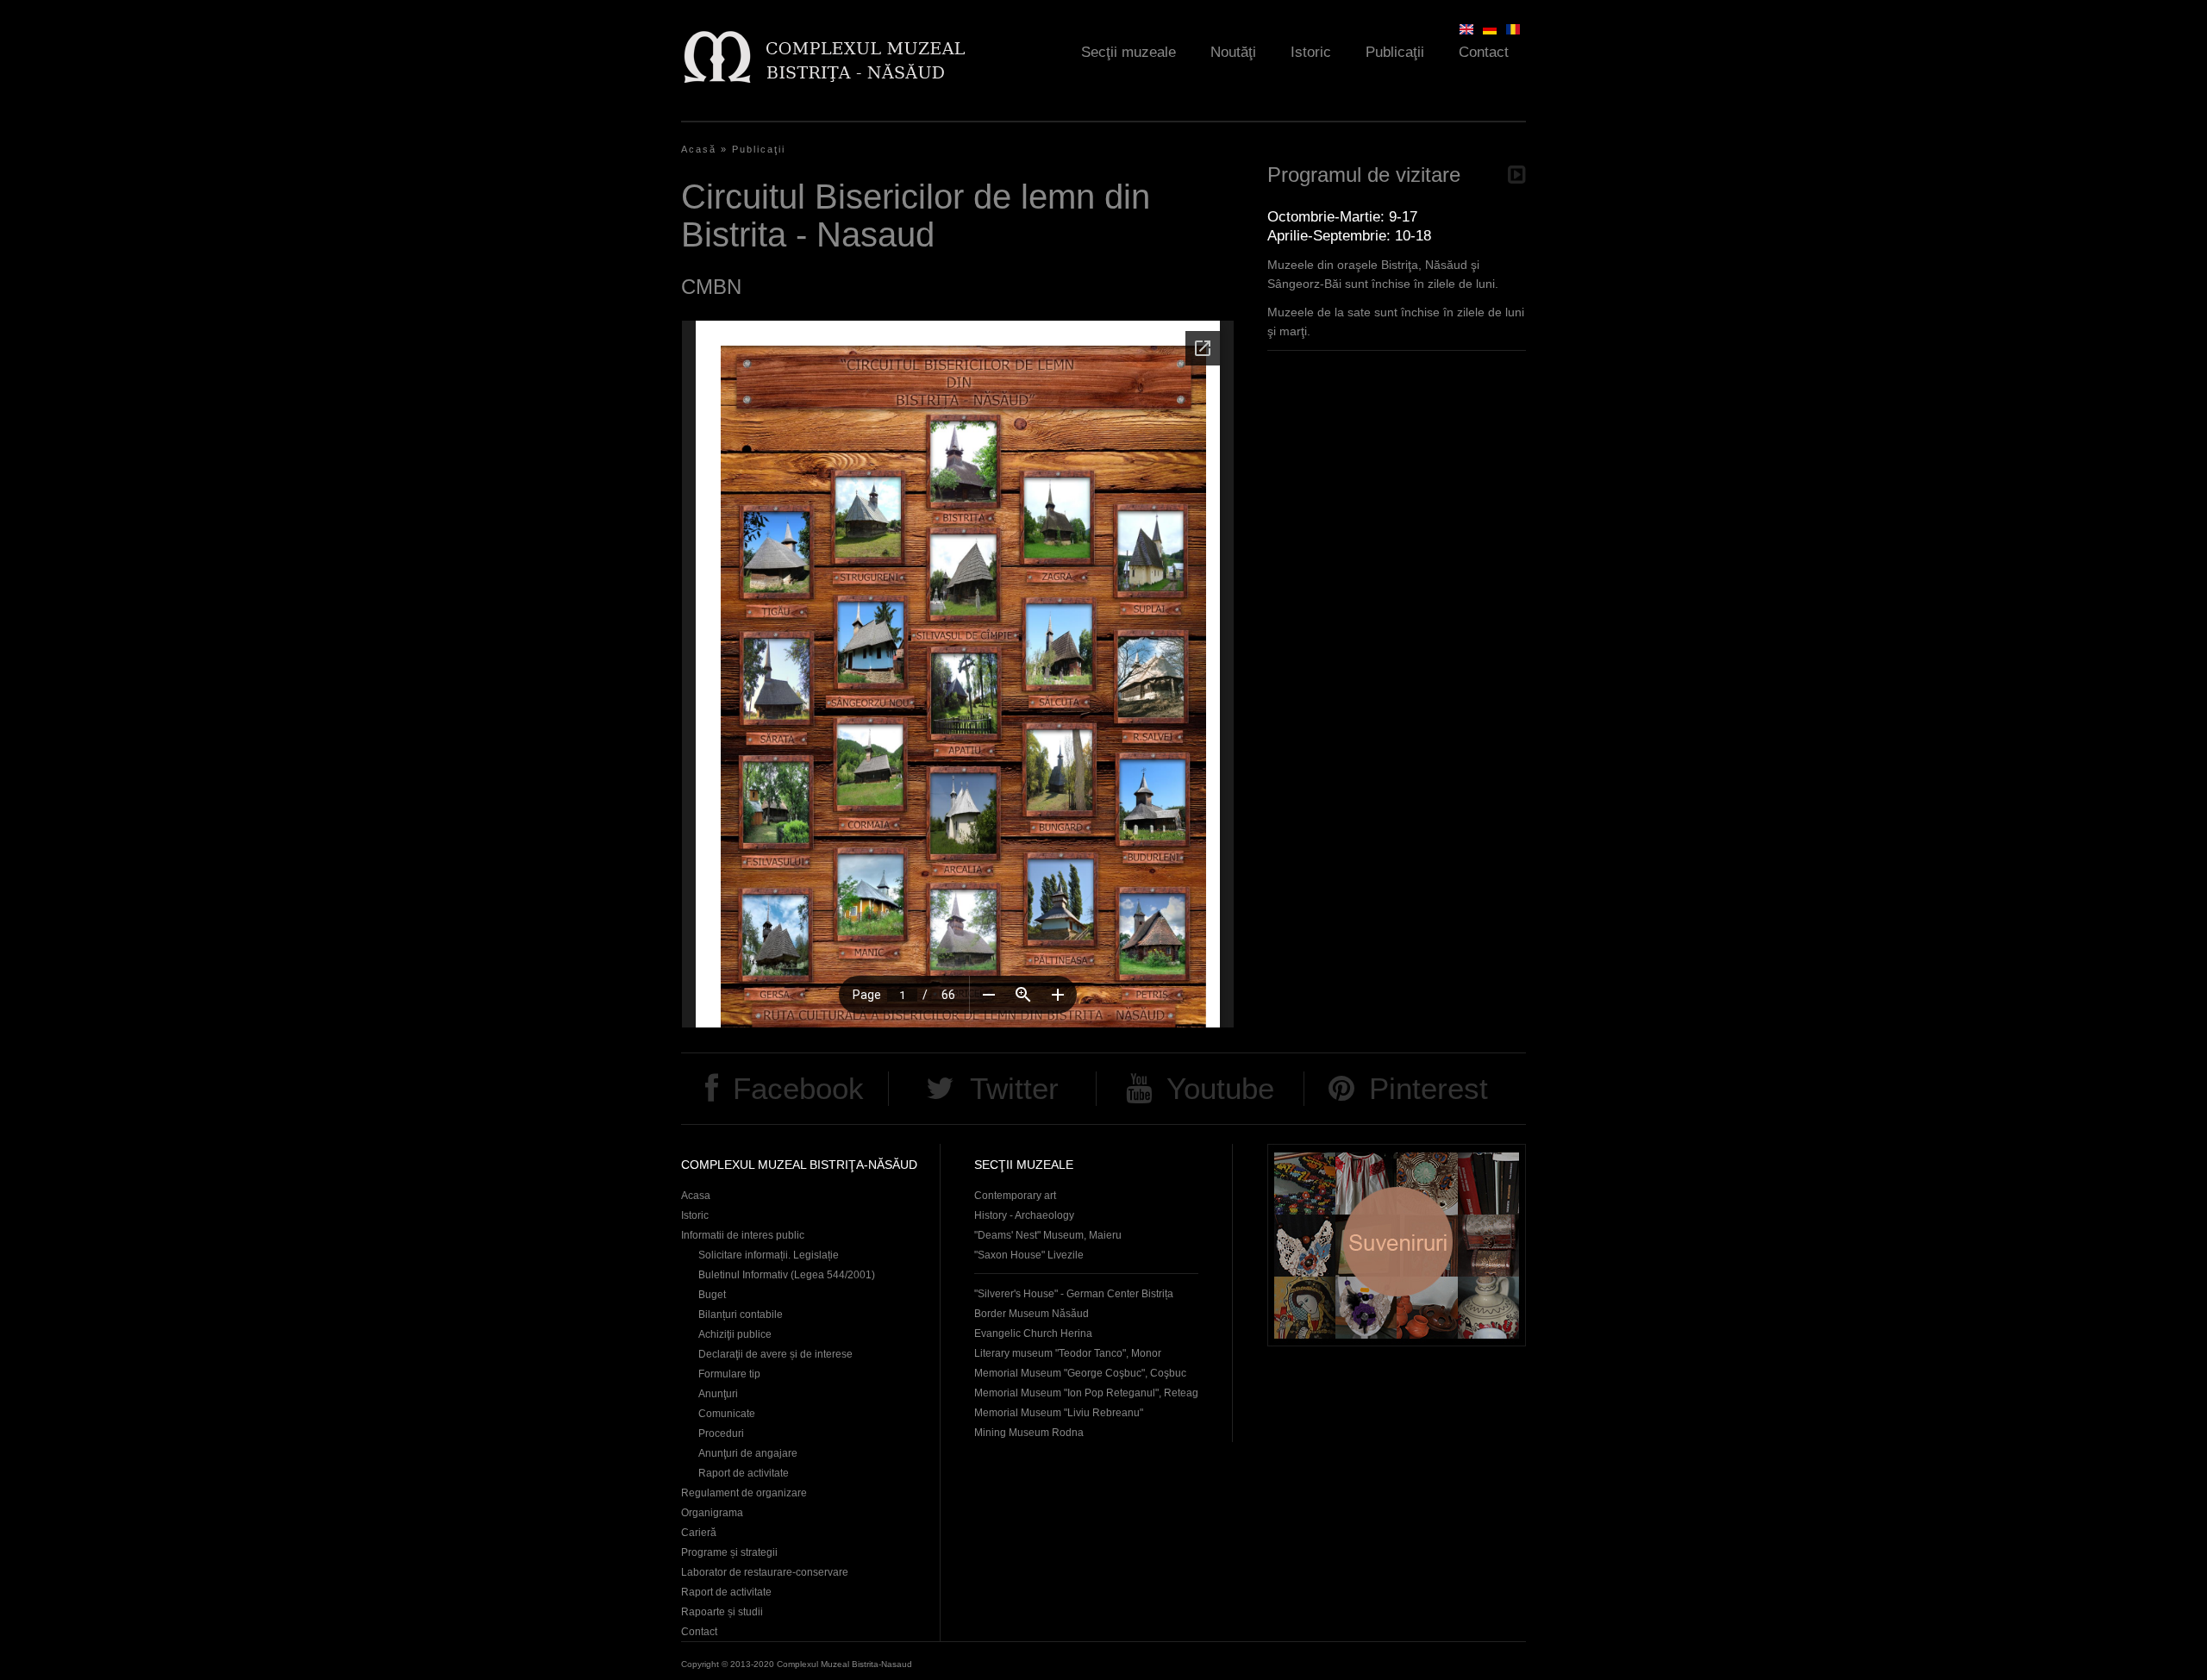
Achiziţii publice (735, 1334)
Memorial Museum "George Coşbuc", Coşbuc (1080, 1373)
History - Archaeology (1024, 1215)
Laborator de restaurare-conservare (765, 1572)
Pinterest (1429, 1088)
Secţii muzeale (1129, 52)
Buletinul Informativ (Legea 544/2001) (787, 1275)
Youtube (1220, 1088)
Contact (1484, 52)
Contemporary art (1015, 1196)
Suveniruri (1397, 1245)
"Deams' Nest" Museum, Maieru (1048, 1235)
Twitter (1014, 1088)
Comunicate (727, 1414)
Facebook (798, 1088)
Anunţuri (718, 1394)
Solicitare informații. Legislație (769, 1255)
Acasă (699, 149)
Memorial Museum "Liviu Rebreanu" (1059, 1413)
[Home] (824, 56)
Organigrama (712, 1513)
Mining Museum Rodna (1029, 1433)
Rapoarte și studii (722, 1612)
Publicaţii (1395, 52)
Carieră (699, 1533)
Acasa (696, 1196)
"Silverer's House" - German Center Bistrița (1074, 1294)
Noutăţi (1233, 52)
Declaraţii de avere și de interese (775, 1354)
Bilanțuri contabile (741, 1315)
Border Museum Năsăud (1032, 1314)
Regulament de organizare (744, 1493)
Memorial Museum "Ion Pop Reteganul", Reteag (1086, 1393)
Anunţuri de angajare (748, 1453)
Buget (712, 1295)
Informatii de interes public (743, 1235)
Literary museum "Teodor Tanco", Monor (1068, 1353)
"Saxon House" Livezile (1029, 1255)
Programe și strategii (729, 1552)
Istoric (1311, 52)
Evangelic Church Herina (1033, 1333)
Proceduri (721, 1433)
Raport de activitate (744, 1473)
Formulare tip (729, 1374)
